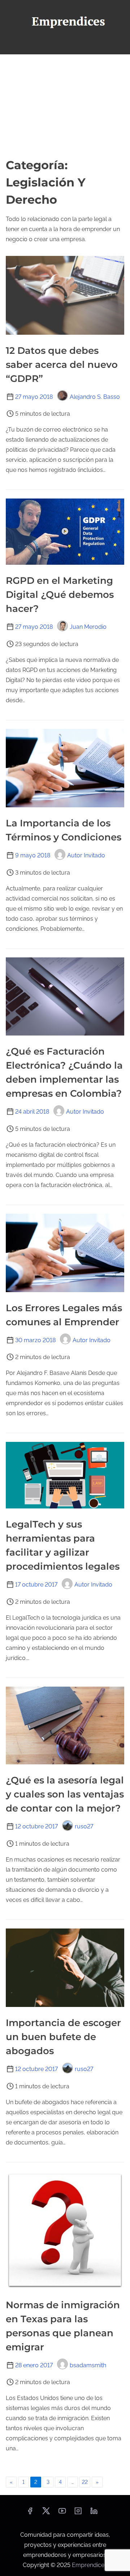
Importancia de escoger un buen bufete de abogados (63, 2037)
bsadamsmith (88, 2365)
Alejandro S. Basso (95, 397)
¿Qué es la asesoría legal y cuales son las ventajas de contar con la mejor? (65, 1794)
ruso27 (84, 1826)
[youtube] (62, 2513)
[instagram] (78, 2513)
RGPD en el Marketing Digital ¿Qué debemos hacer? (60, 595)
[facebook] (30, 2513)
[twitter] (46, 2513)
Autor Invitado (86, 855)
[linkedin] (94, 2513)
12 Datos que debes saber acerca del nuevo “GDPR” (62, 365)
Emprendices (90, 2565)
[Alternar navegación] (65, 46)
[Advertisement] (65, 105)
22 (85, 2482)
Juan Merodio (88, 627)
